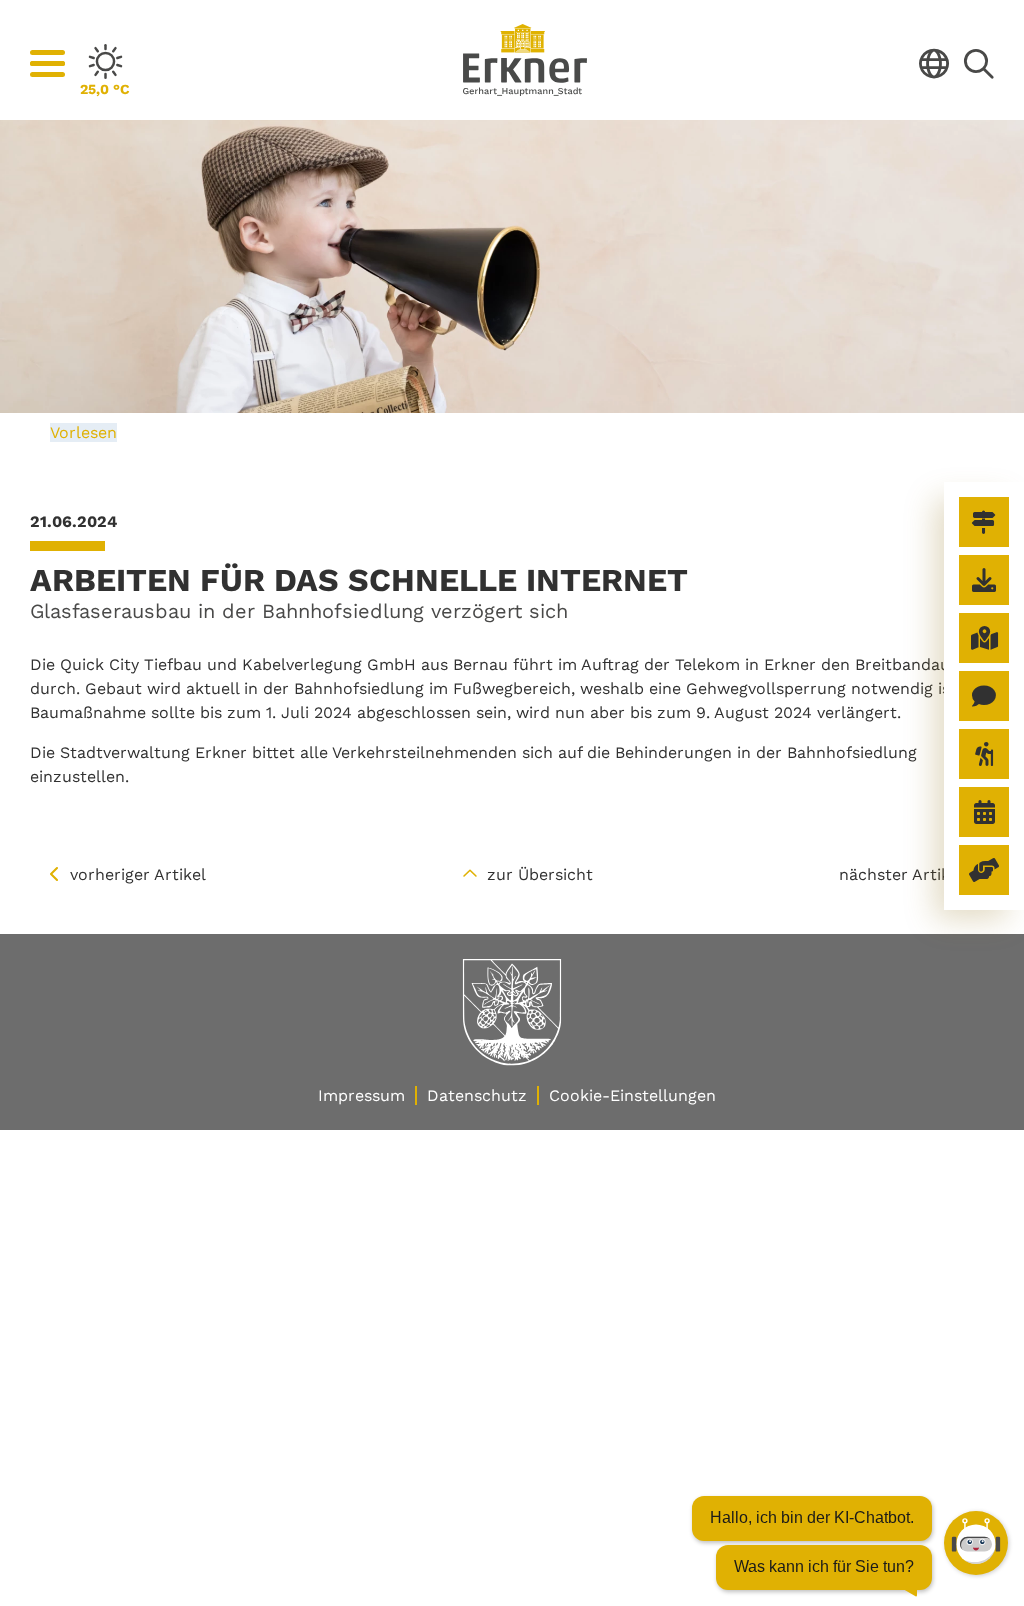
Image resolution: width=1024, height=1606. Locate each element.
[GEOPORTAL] (984, 638)
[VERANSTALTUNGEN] (984, 812)
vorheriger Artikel (138, 874)
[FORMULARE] (984, 580)
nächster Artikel (901, 874)
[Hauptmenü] (47, 64)
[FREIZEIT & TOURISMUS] (984, 754)
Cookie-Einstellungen (632, 1095)
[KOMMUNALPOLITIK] (984, 870)
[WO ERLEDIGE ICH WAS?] (984, 522)
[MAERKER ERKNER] (984, 696)
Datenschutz (477, 1095)
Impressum (361, 1095)
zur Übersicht (540, 874)
